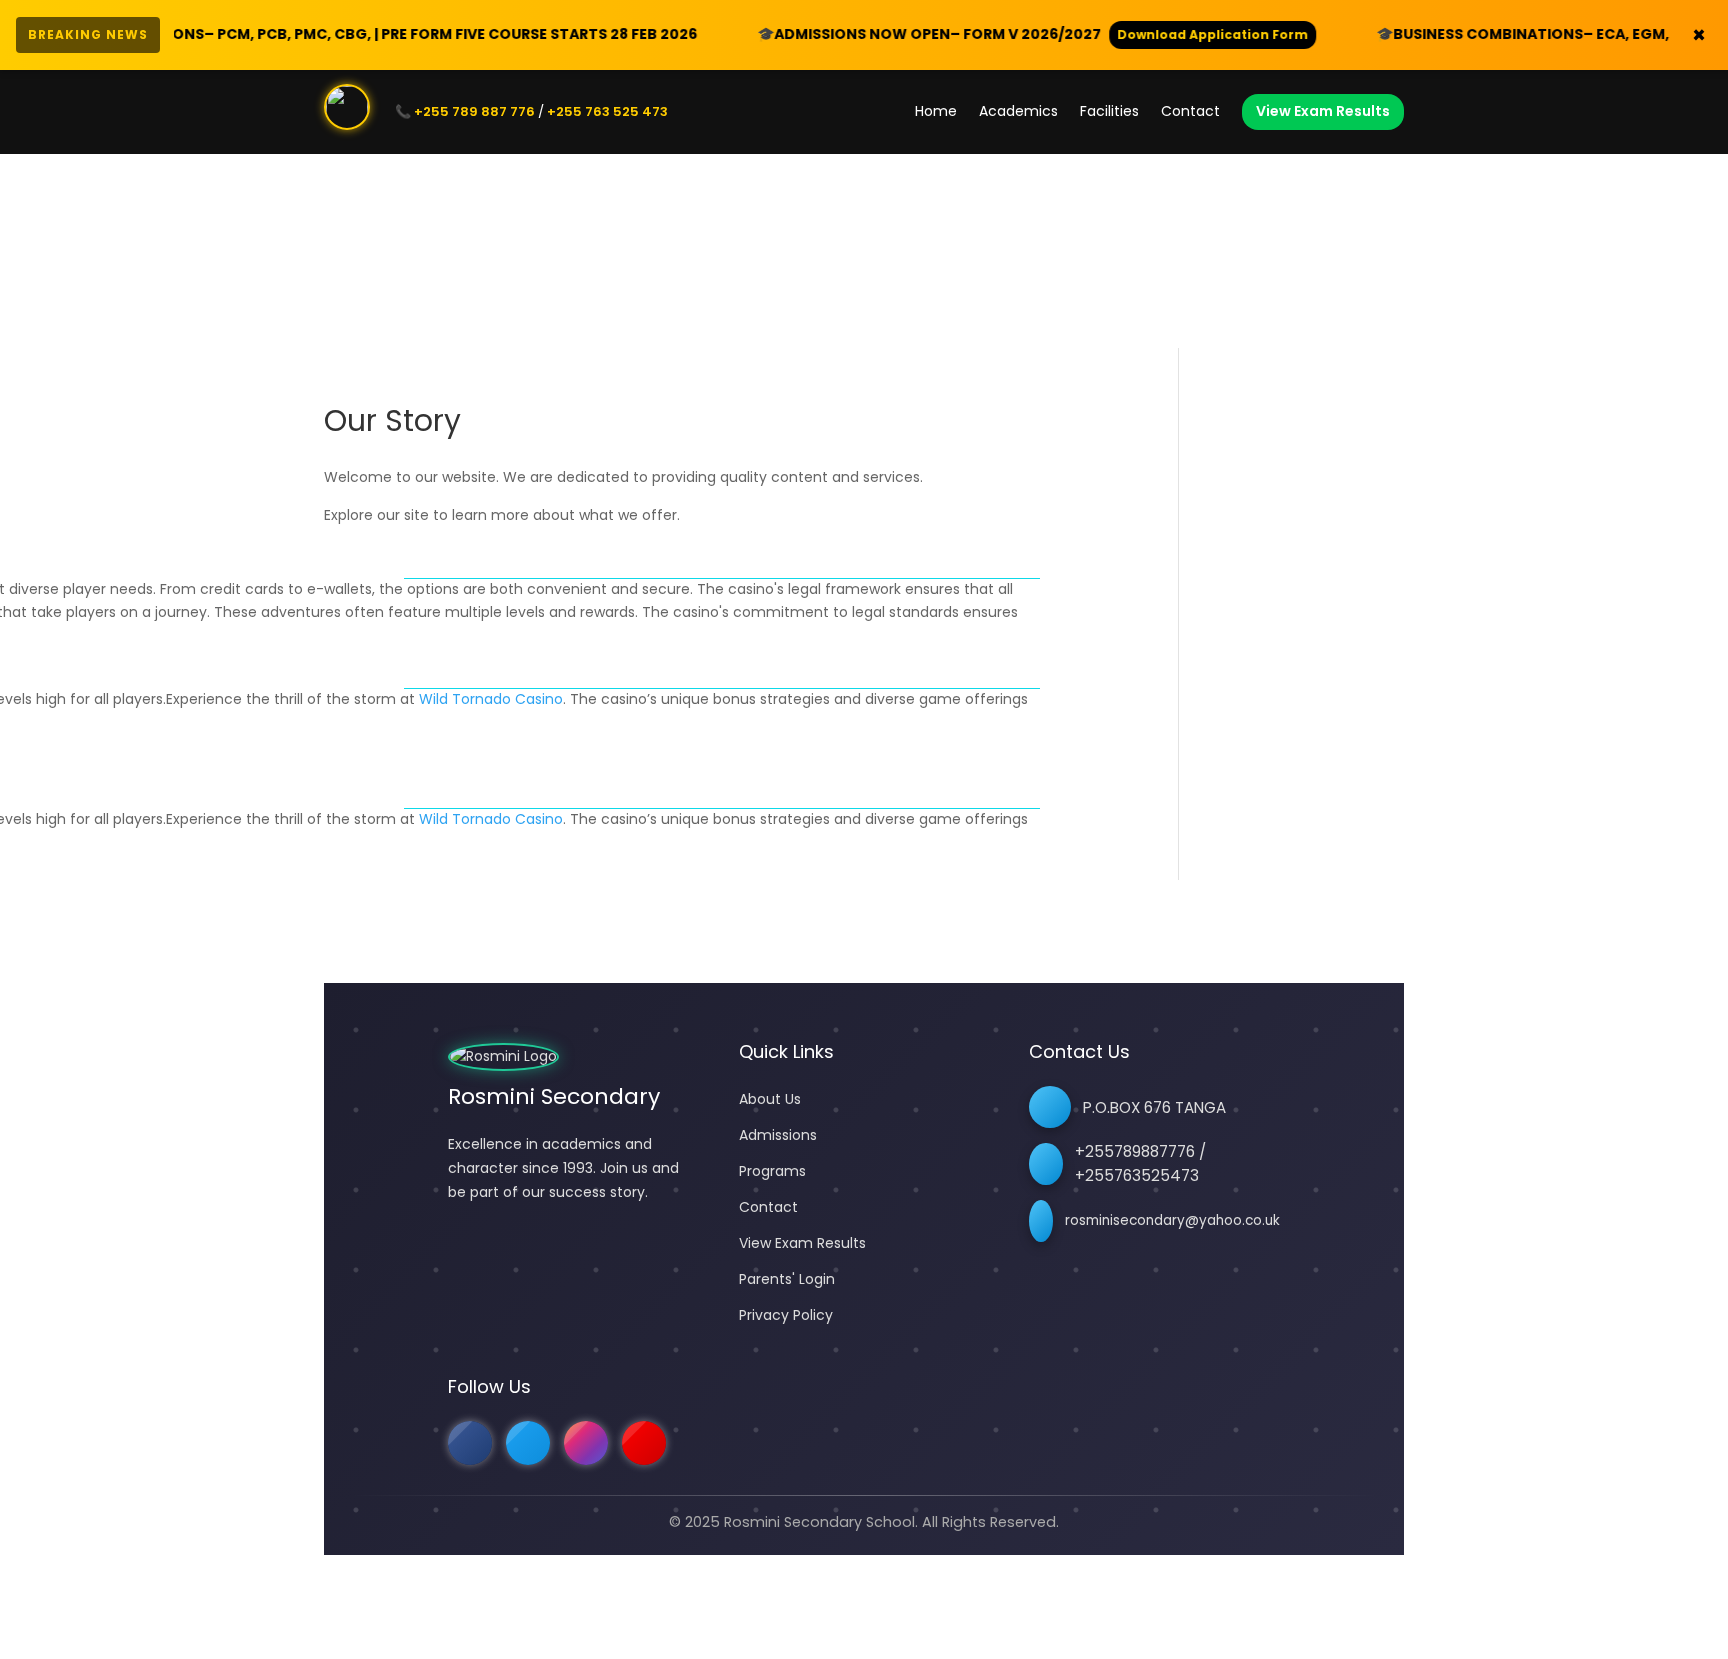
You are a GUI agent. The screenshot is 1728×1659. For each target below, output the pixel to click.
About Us (770, 1099)
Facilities (1109, 111)
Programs (772, 1171)
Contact (1190, 111)
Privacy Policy (786, 1315)
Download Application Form (1120, 34)
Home (936, 111)
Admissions (778, 1135)
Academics (1018, 111)
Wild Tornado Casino (491, 699)
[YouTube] (644, 1443)
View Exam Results (1323, 111)
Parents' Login (787, 1279)
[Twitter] (528, 1443)
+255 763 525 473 (607, 111)
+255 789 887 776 (474, 111)
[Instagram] (586, 1443)
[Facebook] (470, 1443)
